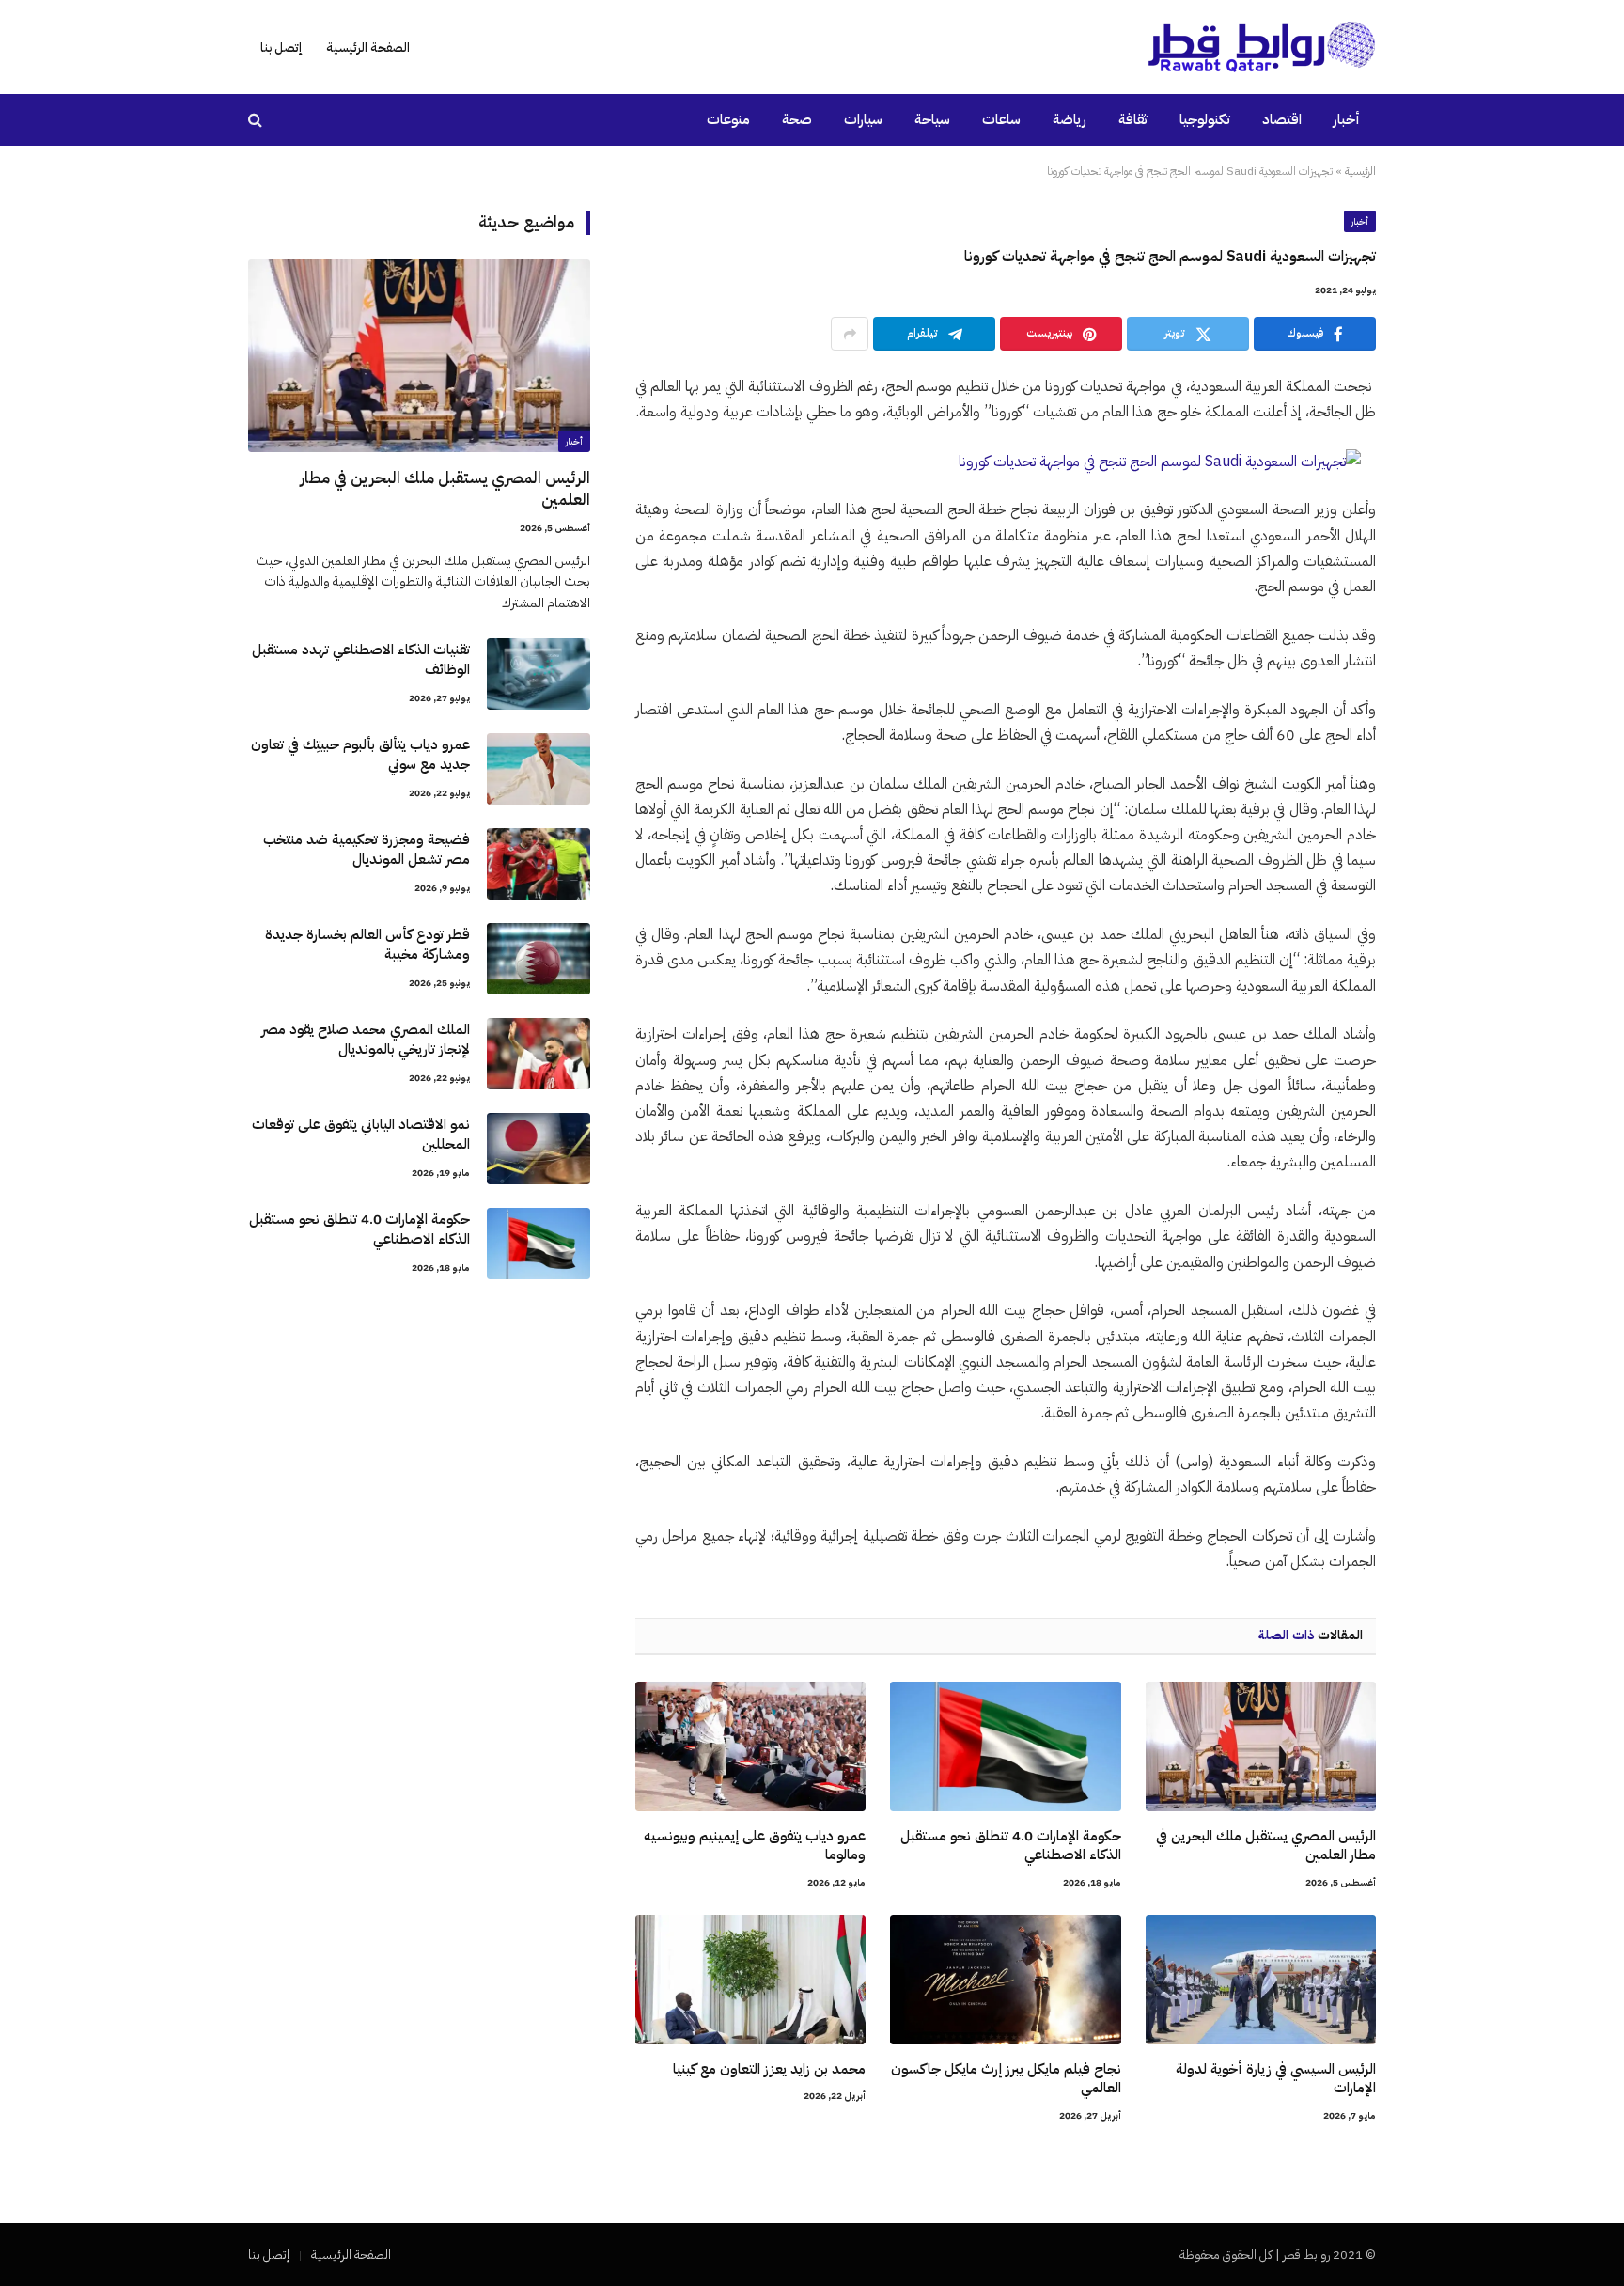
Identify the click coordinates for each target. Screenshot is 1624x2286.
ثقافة (1133, 119)
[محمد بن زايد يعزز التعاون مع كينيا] (750, 1980)
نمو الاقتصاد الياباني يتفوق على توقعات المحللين (361, 1135)
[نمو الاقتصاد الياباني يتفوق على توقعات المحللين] (539, 1149)
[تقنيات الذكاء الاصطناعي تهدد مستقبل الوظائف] (539, 674)
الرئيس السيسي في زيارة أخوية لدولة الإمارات (1276, 2079)
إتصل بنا (281, 47)
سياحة (932, 119)
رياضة (1070, 119)
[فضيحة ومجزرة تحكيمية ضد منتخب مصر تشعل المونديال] (539, 864)
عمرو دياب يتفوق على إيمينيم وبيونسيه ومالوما (755, 1846)
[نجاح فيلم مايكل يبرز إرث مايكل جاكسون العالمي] (1005, 1980)
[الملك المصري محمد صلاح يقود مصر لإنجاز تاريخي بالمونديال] (539, 1054)
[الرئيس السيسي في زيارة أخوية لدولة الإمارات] (1261, 1980)
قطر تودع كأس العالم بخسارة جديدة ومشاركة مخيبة (367, 945)
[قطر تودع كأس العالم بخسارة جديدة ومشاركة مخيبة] (539, 959)
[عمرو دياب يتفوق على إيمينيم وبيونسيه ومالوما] (750, 1746)
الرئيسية (1360, 171)
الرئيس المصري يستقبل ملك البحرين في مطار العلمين (1266, 1846)
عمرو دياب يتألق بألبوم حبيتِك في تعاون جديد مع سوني (360, 755)
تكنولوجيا (1205, 119)
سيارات (863, 119)
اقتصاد (1282, 119)
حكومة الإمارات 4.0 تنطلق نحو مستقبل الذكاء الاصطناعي (1010, 1846)
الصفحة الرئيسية (368, 47)
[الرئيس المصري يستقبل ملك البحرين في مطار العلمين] (1261, 1746)
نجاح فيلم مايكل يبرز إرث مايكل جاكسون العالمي (1006, 2079)
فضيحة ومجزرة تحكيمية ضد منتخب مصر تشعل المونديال (367, 850)
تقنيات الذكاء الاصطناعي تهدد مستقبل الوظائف (361, 660)
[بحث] (257, 120)
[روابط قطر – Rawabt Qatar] (1262, 47)
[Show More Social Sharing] (850, 334)
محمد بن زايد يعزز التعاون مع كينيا (769, 2069)
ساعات (1001, 119)
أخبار (1347, 119)
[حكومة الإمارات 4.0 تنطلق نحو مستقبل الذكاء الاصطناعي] (1005, 1746)
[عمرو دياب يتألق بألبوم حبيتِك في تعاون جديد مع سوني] (539, 769)
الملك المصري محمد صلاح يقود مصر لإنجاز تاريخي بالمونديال (366, 1040)
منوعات (728, 119)
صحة (797, 119)
